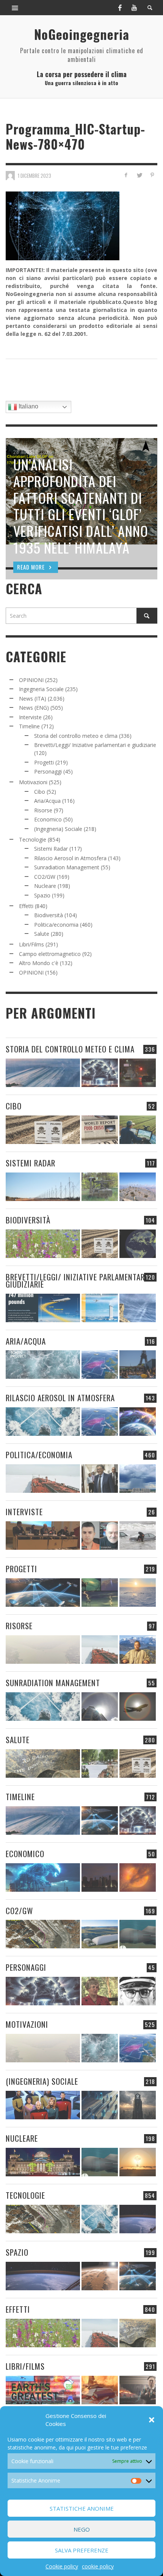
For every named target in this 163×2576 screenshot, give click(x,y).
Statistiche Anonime (82, 2508)
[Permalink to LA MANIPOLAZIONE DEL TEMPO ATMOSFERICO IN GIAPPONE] (138, 1073)
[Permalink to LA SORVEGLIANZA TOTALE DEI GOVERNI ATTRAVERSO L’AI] (100, 2105)
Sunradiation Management (67, 867)
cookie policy (98, 2566)
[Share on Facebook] (126, 175)
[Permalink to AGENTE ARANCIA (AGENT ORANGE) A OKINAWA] (43, 1763)
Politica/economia (56, 925)
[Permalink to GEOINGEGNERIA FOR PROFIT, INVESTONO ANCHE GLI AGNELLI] (138, 1877)
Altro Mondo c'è (39, 963)
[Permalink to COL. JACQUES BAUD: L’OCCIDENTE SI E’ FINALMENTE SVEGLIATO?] (100, 1536)
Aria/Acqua (47, 801)
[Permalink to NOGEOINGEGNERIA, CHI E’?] (43, 1536)
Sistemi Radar (51, 849)
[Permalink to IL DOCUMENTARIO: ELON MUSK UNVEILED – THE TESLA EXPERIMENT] (138, 2390)
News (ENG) (34, 708)
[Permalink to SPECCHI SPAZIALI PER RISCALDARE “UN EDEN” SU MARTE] (100, 2276)
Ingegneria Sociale (41, 689)
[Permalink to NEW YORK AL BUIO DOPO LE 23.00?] (100, 1877)
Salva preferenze (82, 2550)
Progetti (44, 762)
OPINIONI (31, 680)
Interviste (30, 717)
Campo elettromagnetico (50, 954)
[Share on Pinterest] (152, 175)
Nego (82, 2529)
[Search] (15, 8)
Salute (42, 934)
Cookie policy (62, 2566)
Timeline (29, 726)
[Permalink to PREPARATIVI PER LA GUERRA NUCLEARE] (43, 2162)
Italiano (28, 406)
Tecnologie (33, 839)
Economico (48, 819)
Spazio (42, 895)
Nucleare (45, 886)
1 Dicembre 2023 (34, 176)
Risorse (43, 810)
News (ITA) (33, 699)
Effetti (26, 906)
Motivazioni (33, 782)
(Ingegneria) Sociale (58, 829)
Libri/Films (31, 944)
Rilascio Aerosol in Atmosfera (70, 858)
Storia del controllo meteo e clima (76, 736)
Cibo (40, 792)
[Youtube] (134, 8)
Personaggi (48, 771)
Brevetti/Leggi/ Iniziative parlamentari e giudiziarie (95, 745)
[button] (152, 2420)
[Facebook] (120, 8)
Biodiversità (49, 915)
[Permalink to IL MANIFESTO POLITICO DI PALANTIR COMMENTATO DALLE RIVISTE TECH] (138, 2105)
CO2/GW (45, 877)
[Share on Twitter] (139, 175)
